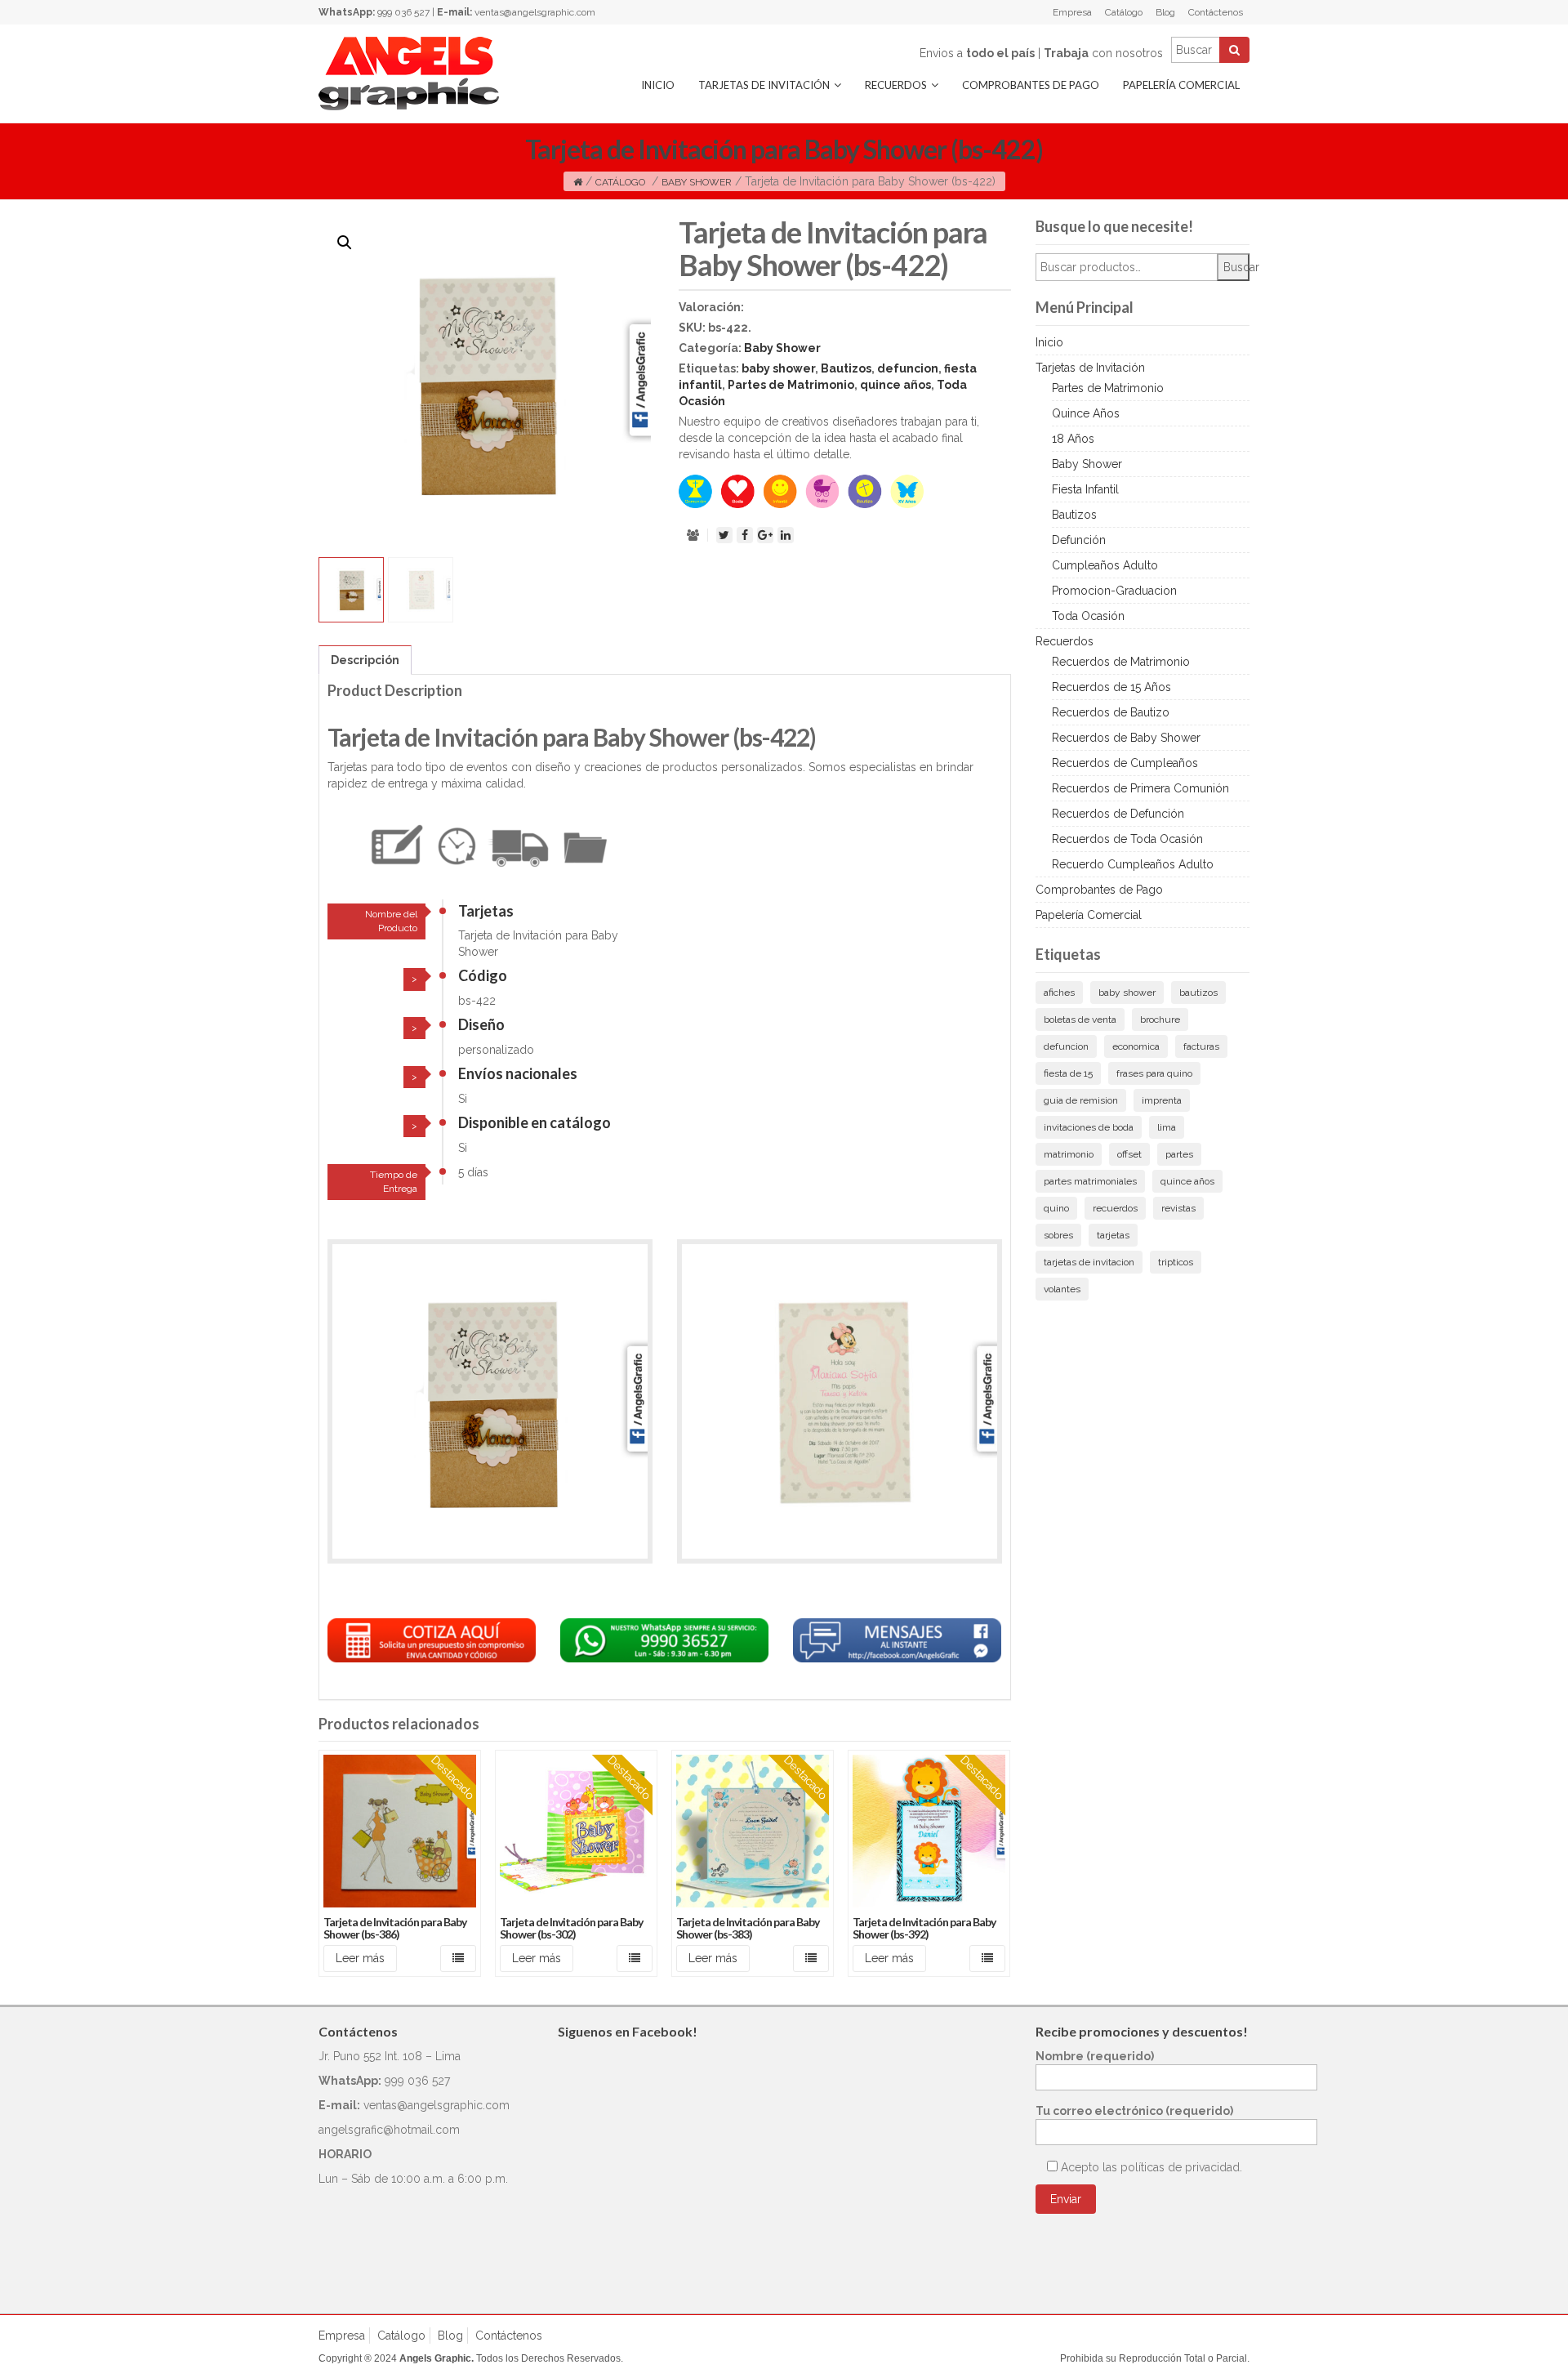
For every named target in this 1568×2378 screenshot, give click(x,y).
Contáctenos (1216, 12)
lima (1167, 1127)
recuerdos (1115, 1208)
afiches (1059, 993)
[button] (345, 243)
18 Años (1073, 439)
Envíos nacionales (518, 1073)
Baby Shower (697, 182)
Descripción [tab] (365, 660)
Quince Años (1086, 413)
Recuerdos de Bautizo (1111, 712)
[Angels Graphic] (409, 73)
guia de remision (1081, 1100)
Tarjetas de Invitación (764, 85)
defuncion (908, 368)
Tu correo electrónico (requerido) (1134, 2111)
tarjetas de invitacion (1089, 1262)
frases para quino (1154, 1073)
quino (1056, 1208)
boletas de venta (1080, 1019)
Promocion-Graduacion (1114, 591)
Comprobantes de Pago (1031, 85)
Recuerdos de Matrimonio (1121, 662)
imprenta (1162, 1100)
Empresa (1072, 12)
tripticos (1176, 1262)
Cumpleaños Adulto (1105, 565)
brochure (1160, 1019)
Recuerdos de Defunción (1118, 814)
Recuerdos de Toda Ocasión (1127, 839)
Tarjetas (486, 911)
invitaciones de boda (1089, 1127)
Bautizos (846, 368)
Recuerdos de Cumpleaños (1125, 763)
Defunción (1079, 540)
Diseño (481, 1024)
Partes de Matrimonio (791, 385)
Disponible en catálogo (535, 1122)
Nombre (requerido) (1095, 2056)
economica (1136, 1046)
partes (1179, 1154)
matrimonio (1069, 1154)
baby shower (778, 368)
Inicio (658, 85)
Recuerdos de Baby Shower (1126, 738)
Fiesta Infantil (1085, 489)
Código (483, 975)
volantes (1062, 1289)
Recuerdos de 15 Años (1111, 687)
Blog (1165, 12)
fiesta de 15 (1068, 1073)
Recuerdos (896, 85)
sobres (1058, 1235)
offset (1129, 1154)
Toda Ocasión (1088, 616)
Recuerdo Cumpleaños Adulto (1133, 864)
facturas (1201, 1046)
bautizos (1198, 993)
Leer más (360, 1958)
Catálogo (1124, 12)
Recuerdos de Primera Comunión (1140, 788)
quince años (895, 385)
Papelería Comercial (1181, 85)
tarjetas (1113, 1235)
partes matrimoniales (1090, 1181)
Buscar (1236, 267)
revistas (1178, 1208)
